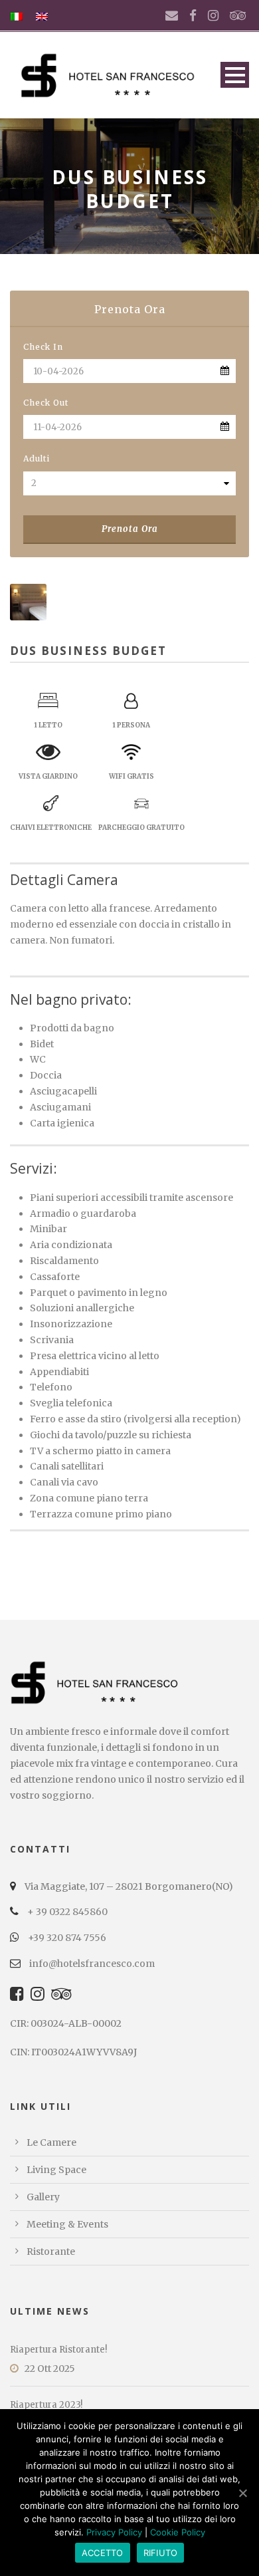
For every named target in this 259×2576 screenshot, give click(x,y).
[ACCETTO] (242, 2493)
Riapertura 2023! (46, 2405)
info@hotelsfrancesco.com (91, 1964)
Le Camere (51, 2142)
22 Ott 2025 (50, 2369)
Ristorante (51, 2252)
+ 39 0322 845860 (66, 1912)
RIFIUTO (161, 2553)
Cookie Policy (178, 2532)
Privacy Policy (114, 2532)
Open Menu (235, 75)
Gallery (43, 2197)
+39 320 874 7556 (66, 1938)
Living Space (56, 2170)
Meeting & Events (67, 2224)
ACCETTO (103, 2553)
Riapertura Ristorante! (58, 2350)
